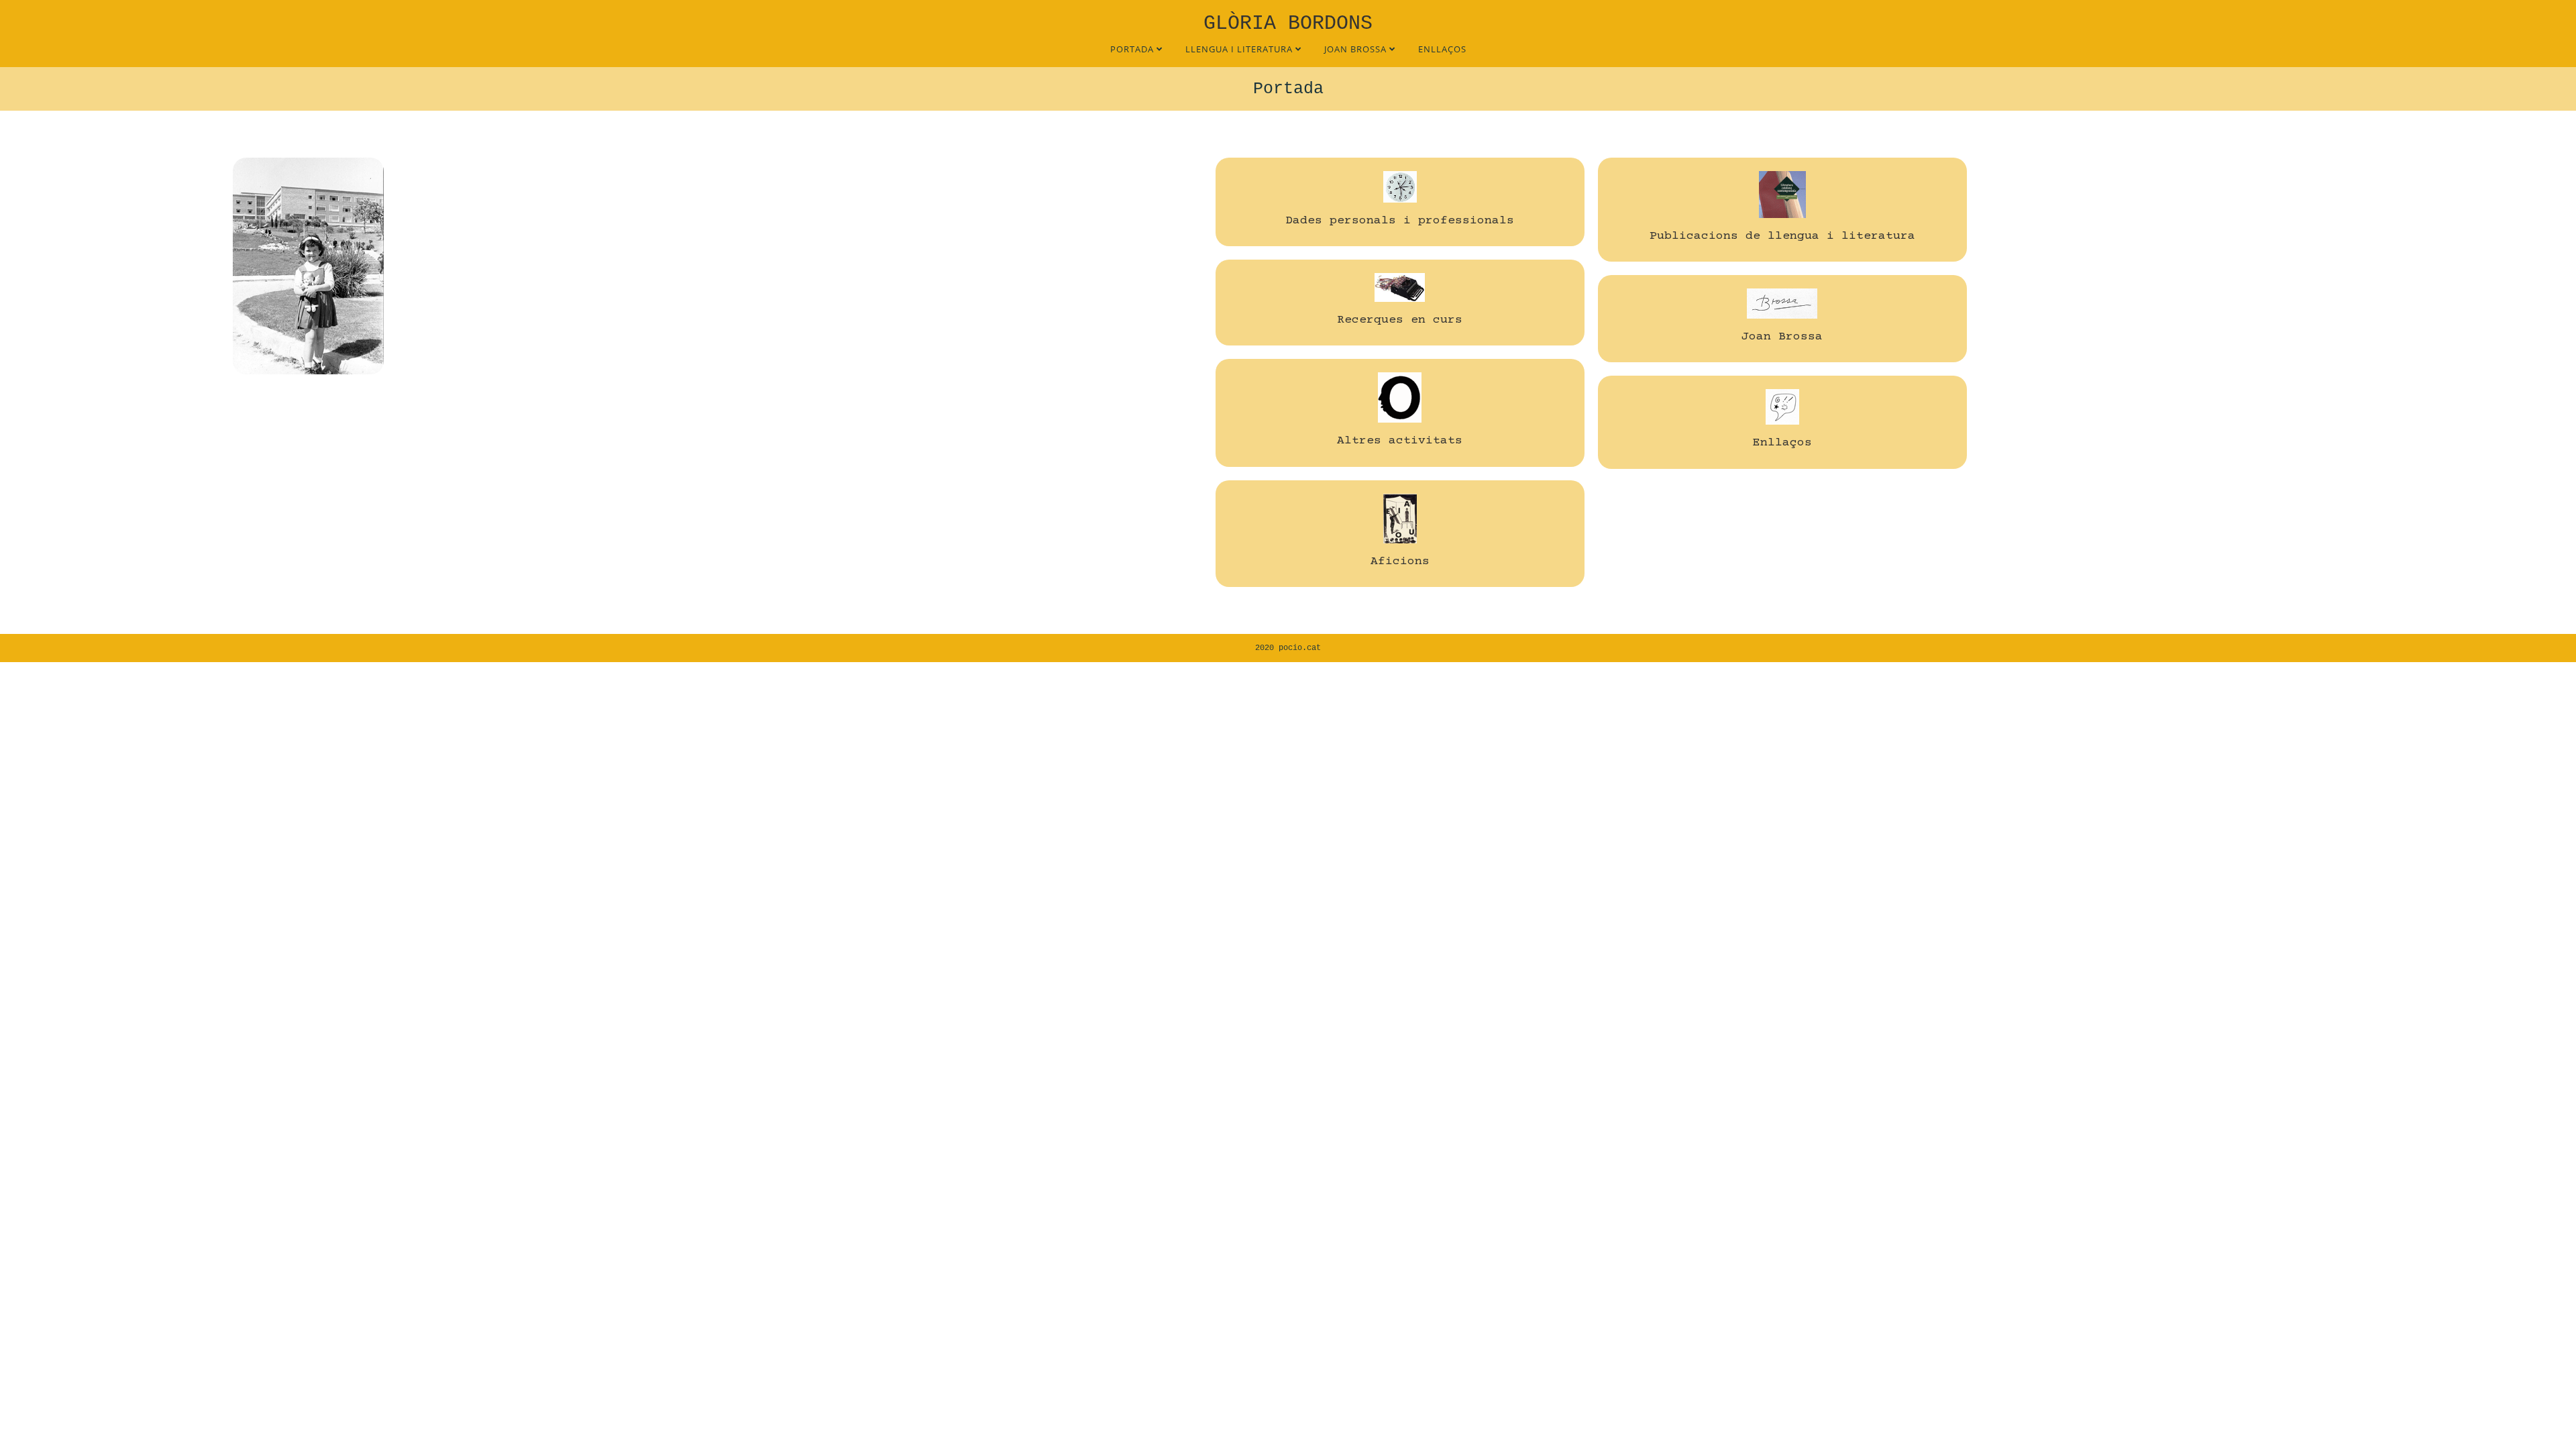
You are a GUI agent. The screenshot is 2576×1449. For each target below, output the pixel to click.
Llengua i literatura (1240, 49)
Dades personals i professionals (1400, 221)
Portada (1133, 49)
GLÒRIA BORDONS (1288, 23)
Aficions (1400, 561)
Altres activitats (1400, 441)
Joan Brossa (1357, 49)
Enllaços (1442, 49)
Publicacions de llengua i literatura (1782, 236)
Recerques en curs (1400, 320)
